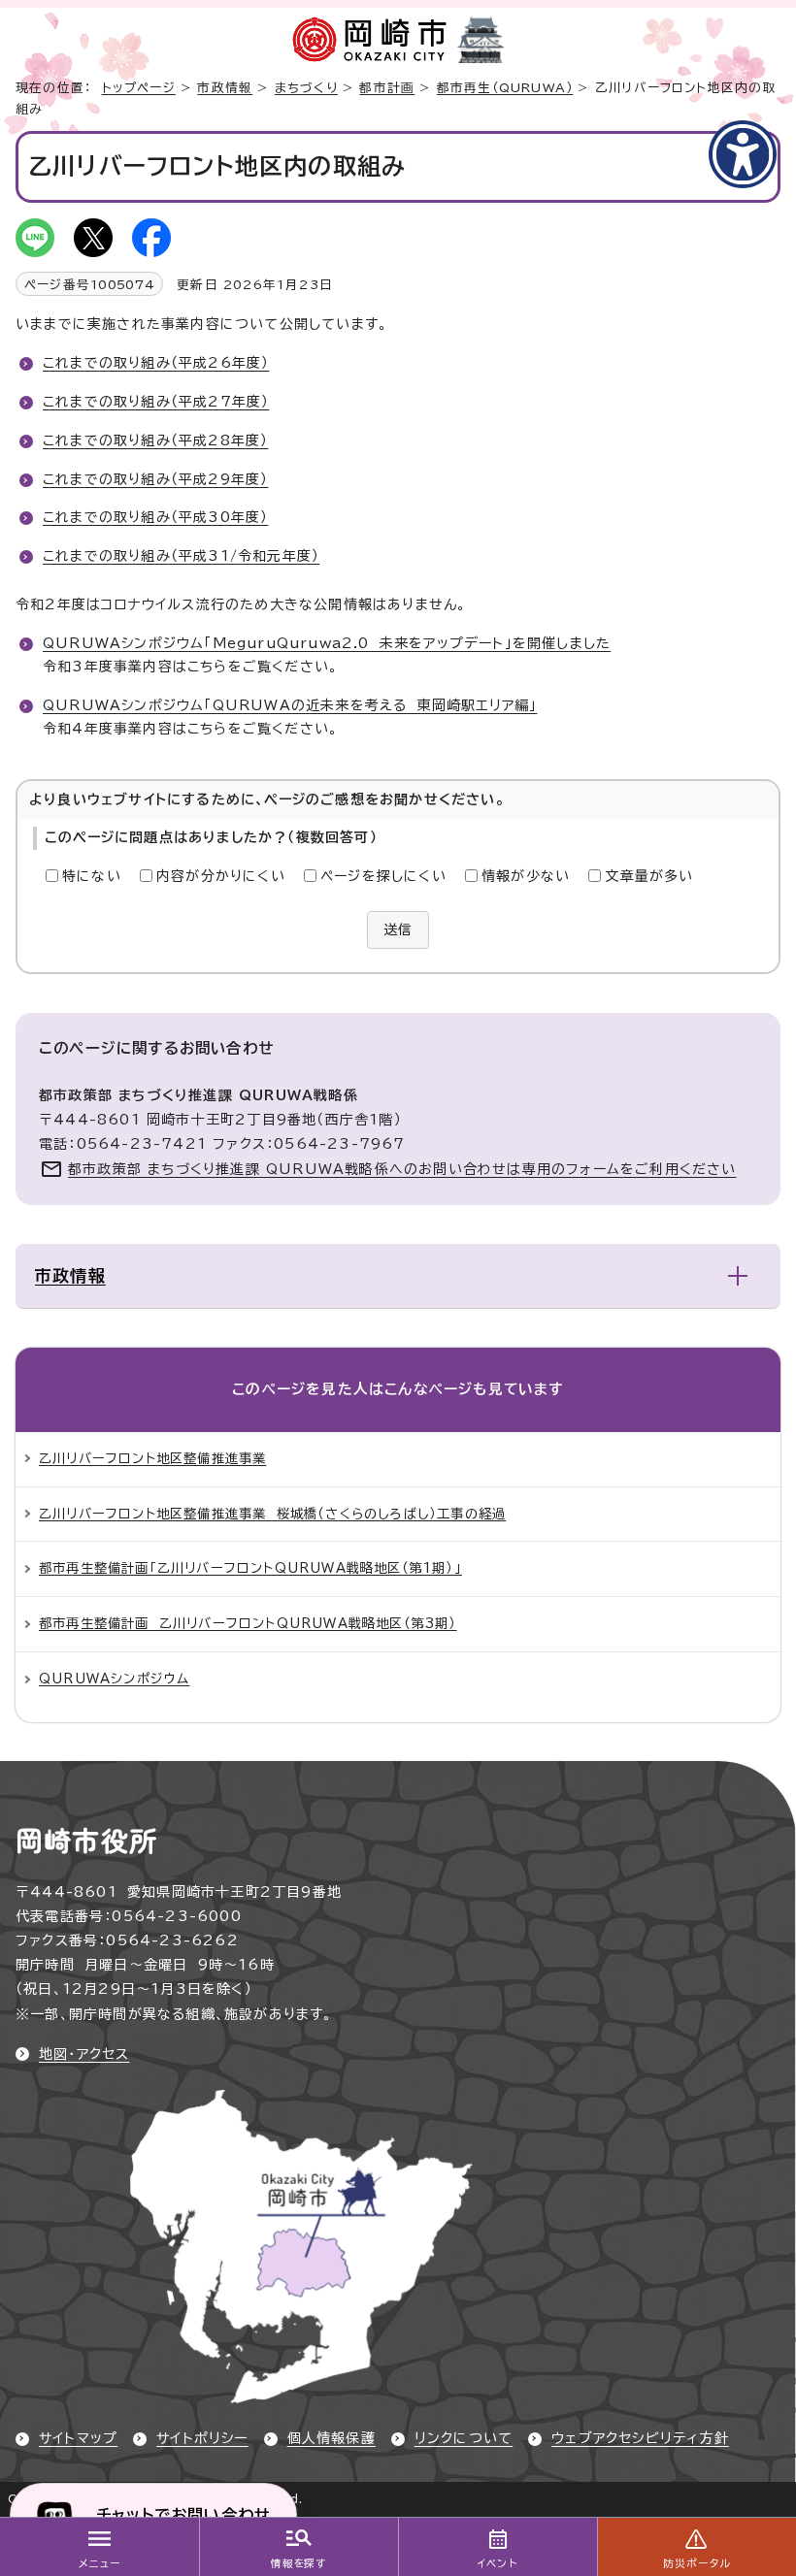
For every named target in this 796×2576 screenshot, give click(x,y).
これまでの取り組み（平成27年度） (156, 402)
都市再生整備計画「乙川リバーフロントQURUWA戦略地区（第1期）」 (250, 1568)
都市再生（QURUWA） (505, 88)
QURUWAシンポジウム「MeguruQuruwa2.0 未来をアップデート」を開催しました (327, 643)
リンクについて (464, 2438)
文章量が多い (649, 876)
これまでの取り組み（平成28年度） (155, 440)
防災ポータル (696, 2563)
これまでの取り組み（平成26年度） (156, 363)
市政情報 (225, 88)
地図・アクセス (84, 2054)
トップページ (139, 88)
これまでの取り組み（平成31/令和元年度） (181, 556)
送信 (398, 929)
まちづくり (306, 88)
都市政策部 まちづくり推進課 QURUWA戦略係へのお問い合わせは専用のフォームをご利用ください (402, 1169)
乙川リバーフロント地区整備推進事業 (152, 1458)
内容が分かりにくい (221, 876)
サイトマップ (78, 2438)
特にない (92, 876)
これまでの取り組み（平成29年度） (155, 479)
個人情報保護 (332, 2438)
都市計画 (387, 88)
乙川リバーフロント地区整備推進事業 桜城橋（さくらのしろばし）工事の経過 (272, 1514)
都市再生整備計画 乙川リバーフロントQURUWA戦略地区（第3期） (248, 1623)
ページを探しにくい (383, 876)
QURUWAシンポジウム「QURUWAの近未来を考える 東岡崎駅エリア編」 (290, 705)
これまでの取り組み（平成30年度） (155, 517)
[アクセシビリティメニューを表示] (743, 154)
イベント (497, 2563)
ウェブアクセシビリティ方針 (640, 2438)
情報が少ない (526, 876)
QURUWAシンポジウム (114, 1679)
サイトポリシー (202, 2438)
